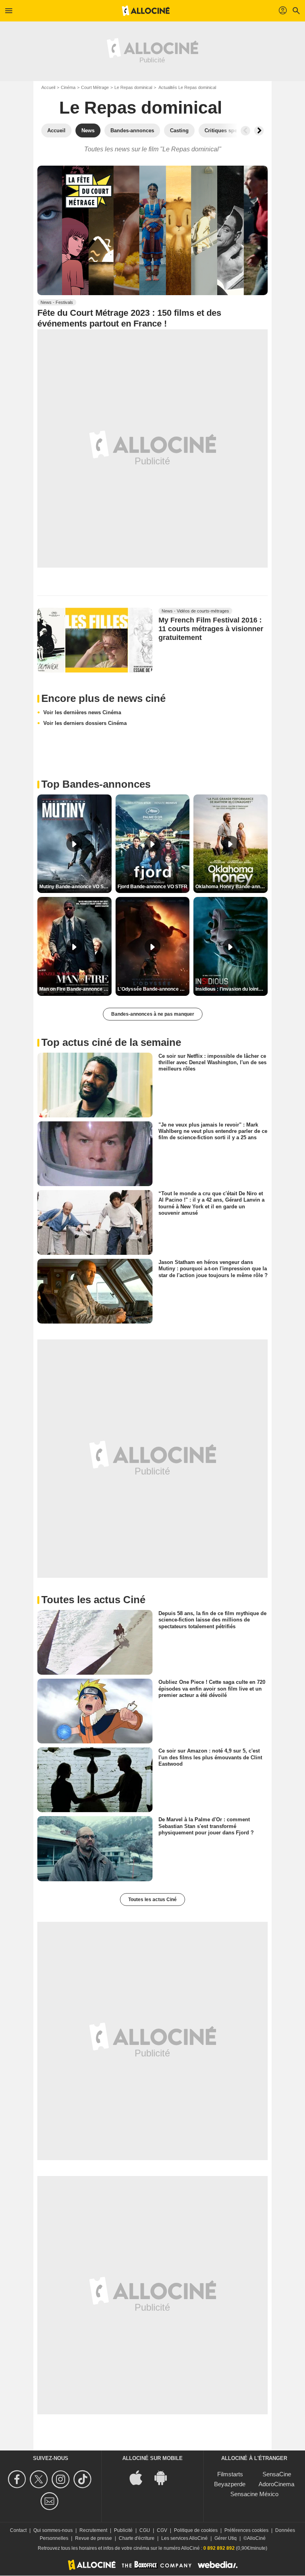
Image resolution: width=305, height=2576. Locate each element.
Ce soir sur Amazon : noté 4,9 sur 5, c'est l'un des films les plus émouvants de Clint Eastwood (210, 1757)
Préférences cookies (246, 2530)
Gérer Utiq (226, 2538)
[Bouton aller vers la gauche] (245, 131)
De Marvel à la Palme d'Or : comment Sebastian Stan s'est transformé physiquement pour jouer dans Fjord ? (206, 1826)
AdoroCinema (276, 2484)
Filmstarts (230, 2474)
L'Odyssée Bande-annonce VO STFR (154, 989)
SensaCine (277, 2474)
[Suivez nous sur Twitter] (40, 2479)
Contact (18, 2530)
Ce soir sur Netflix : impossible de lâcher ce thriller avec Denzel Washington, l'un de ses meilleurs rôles (212, 1062)
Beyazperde (230, 2484)
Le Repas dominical (133, 87)
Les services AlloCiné (184, 2538)
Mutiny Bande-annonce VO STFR (75, 887)
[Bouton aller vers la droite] (259, 131)
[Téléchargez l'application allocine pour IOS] (140, 2477)
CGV (162, 2530)
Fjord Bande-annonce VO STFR (152, 887)
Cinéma (68, 87)
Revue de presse (94, 2538)
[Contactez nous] (51, 2501)
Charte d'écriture (137, 2538)
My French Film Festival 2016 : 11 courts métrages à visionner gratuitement (211, 629)
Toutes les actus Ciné (152, 1900)
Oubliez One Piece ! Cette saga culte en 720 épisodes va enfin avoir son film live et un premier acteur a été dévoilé (212, 1689)
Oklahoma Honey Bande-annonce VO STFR (232, 887)
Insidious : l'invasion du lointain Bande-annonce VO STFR (232, 989)
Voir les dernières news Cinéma (82, 712)
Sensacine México (254, 2494)
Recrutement (93, 2530)
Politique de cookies (196, 2530)
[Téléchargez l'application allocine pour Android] (165, 2477)
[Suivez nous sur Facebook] (18, 2479)
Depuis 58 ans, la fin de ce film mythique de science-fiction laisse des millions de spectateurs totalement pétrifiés (212, 1620)
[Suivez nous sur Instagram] (62, 2479)
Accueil (48, 87)
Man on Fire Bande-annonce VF (74, 989)
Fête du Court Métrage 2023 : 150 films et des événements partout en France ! (129, 318)
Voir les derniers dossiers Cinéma (85, 723)
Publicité (123, 2530)
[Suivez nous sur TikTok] (84, 2479)
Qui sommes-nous (53, 2530)
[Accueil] (146, 11)
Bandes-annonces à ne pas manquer (153, 1014)
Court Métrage (95, 87)
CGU (145, 2530)
